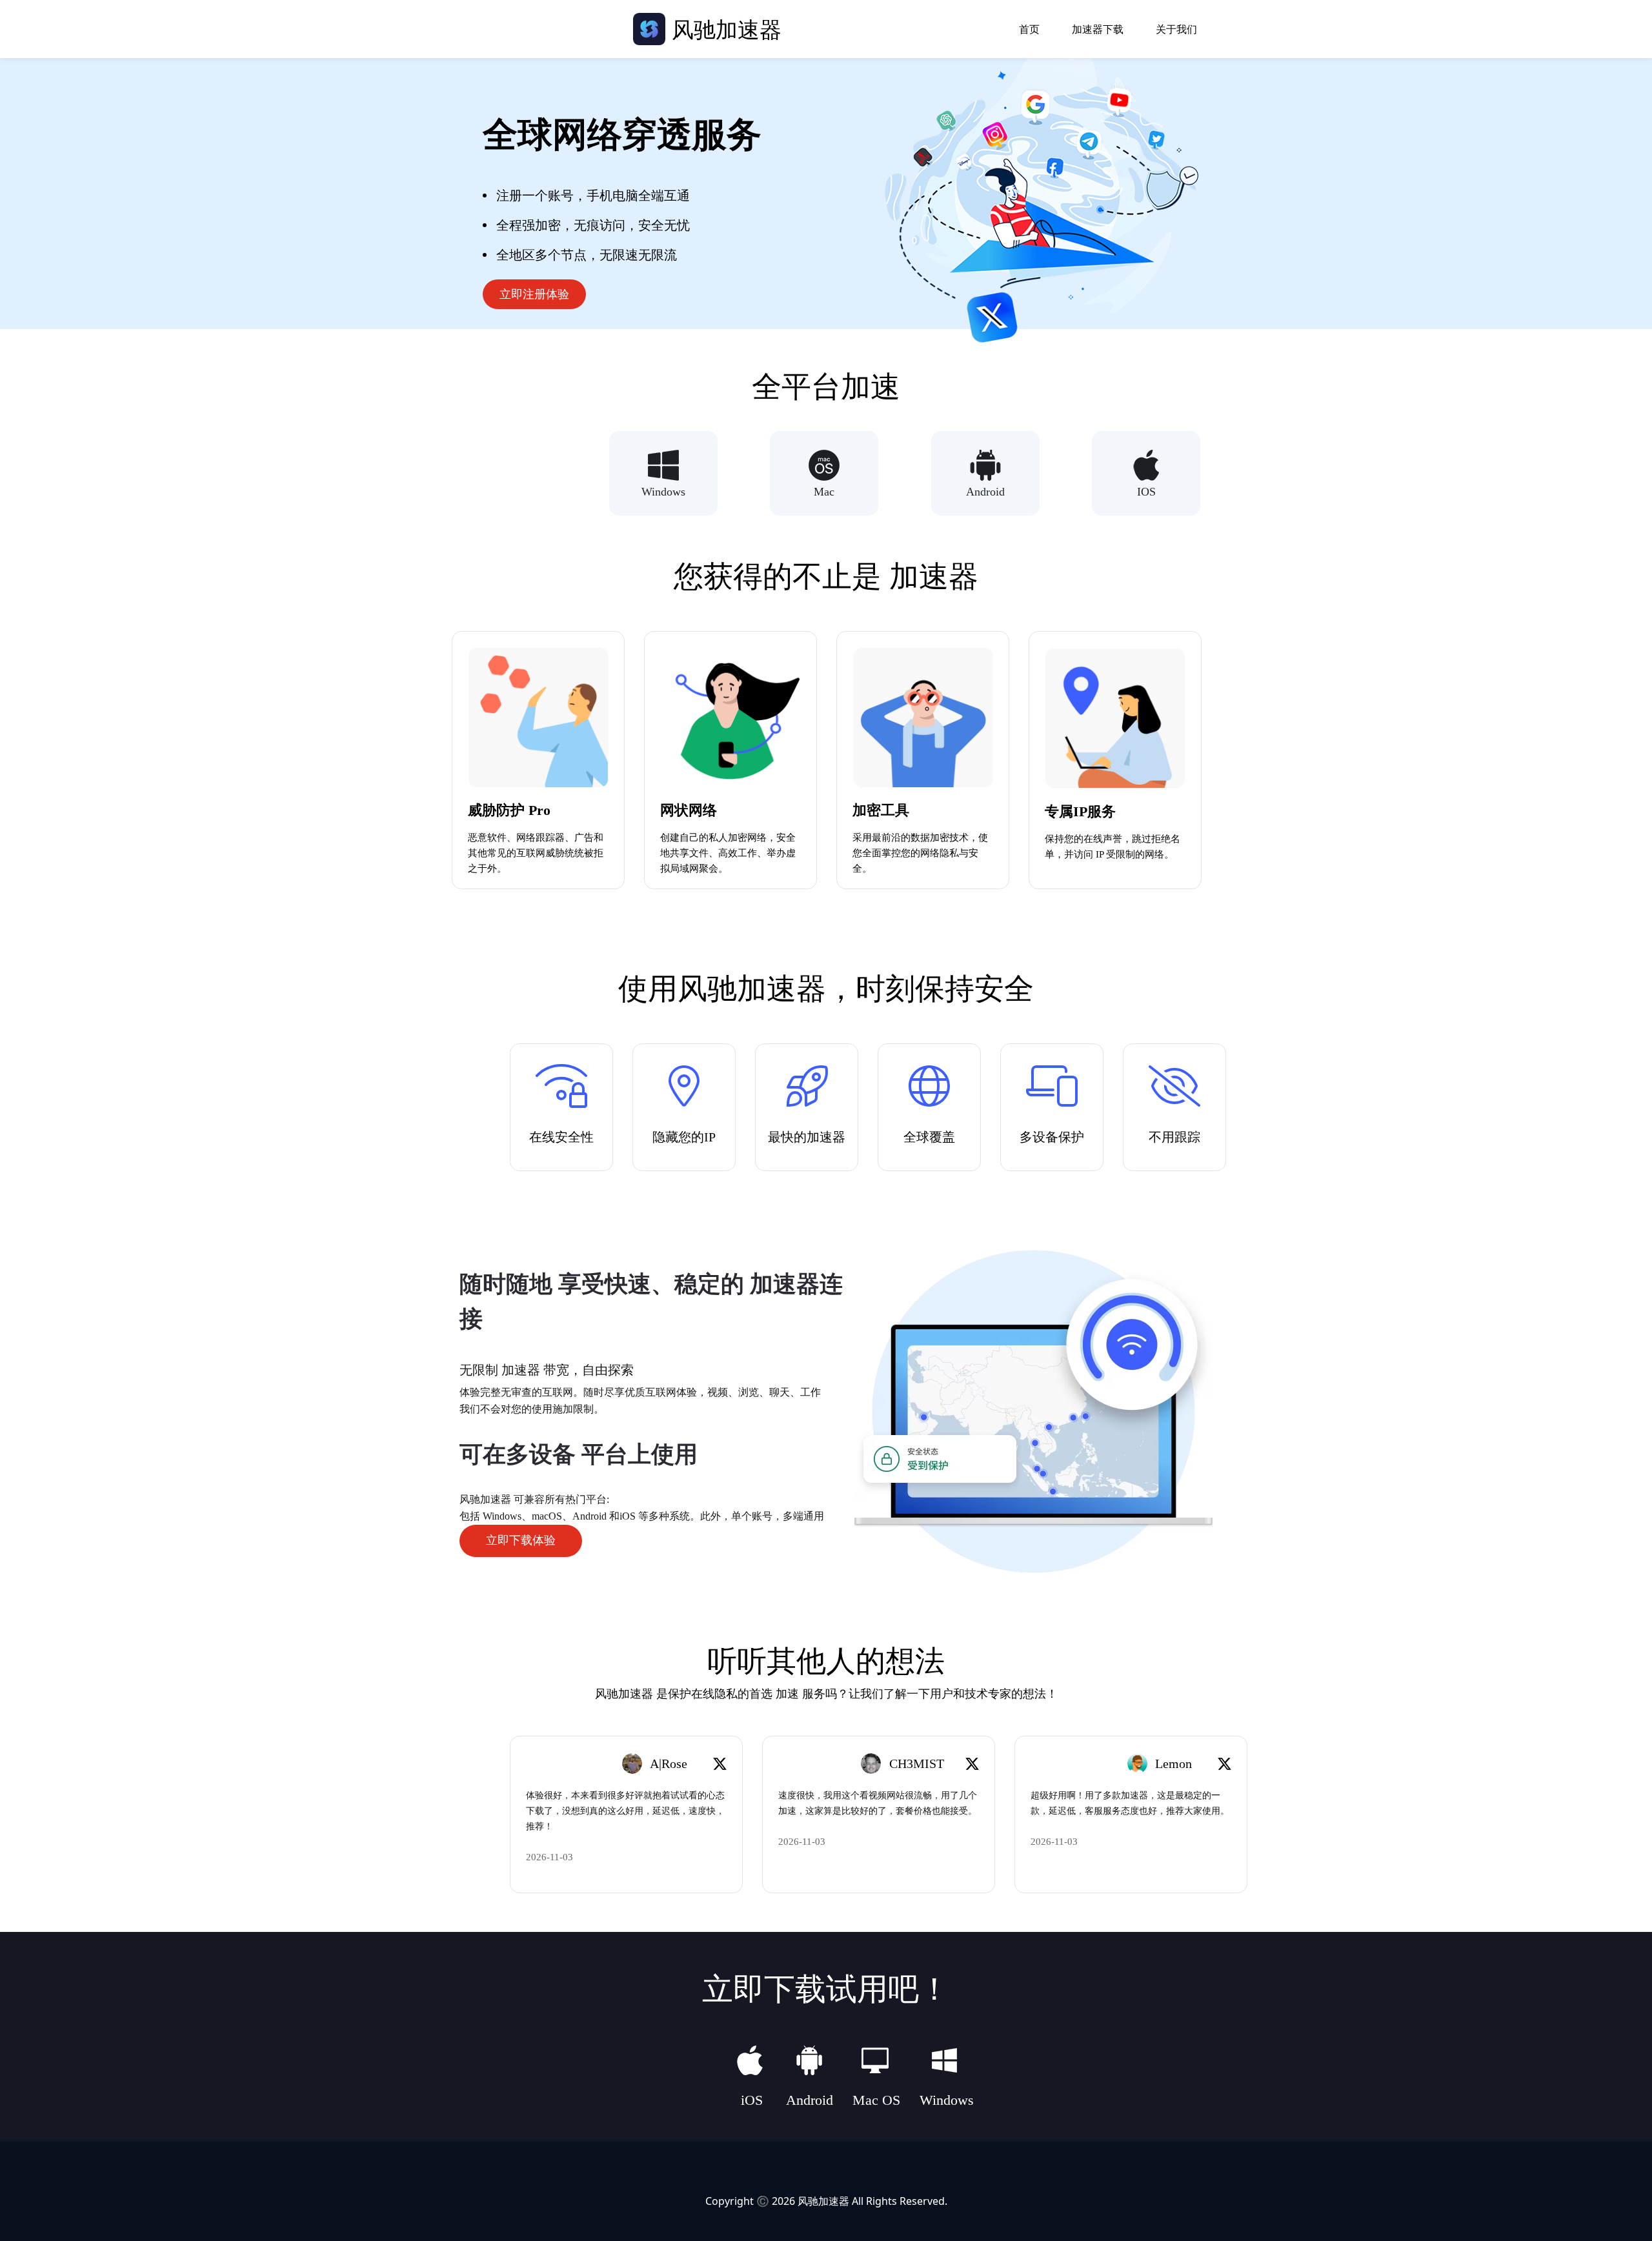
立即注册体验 (534, 294)
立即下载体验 (521, 1540)
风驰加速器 (823, 2201)
